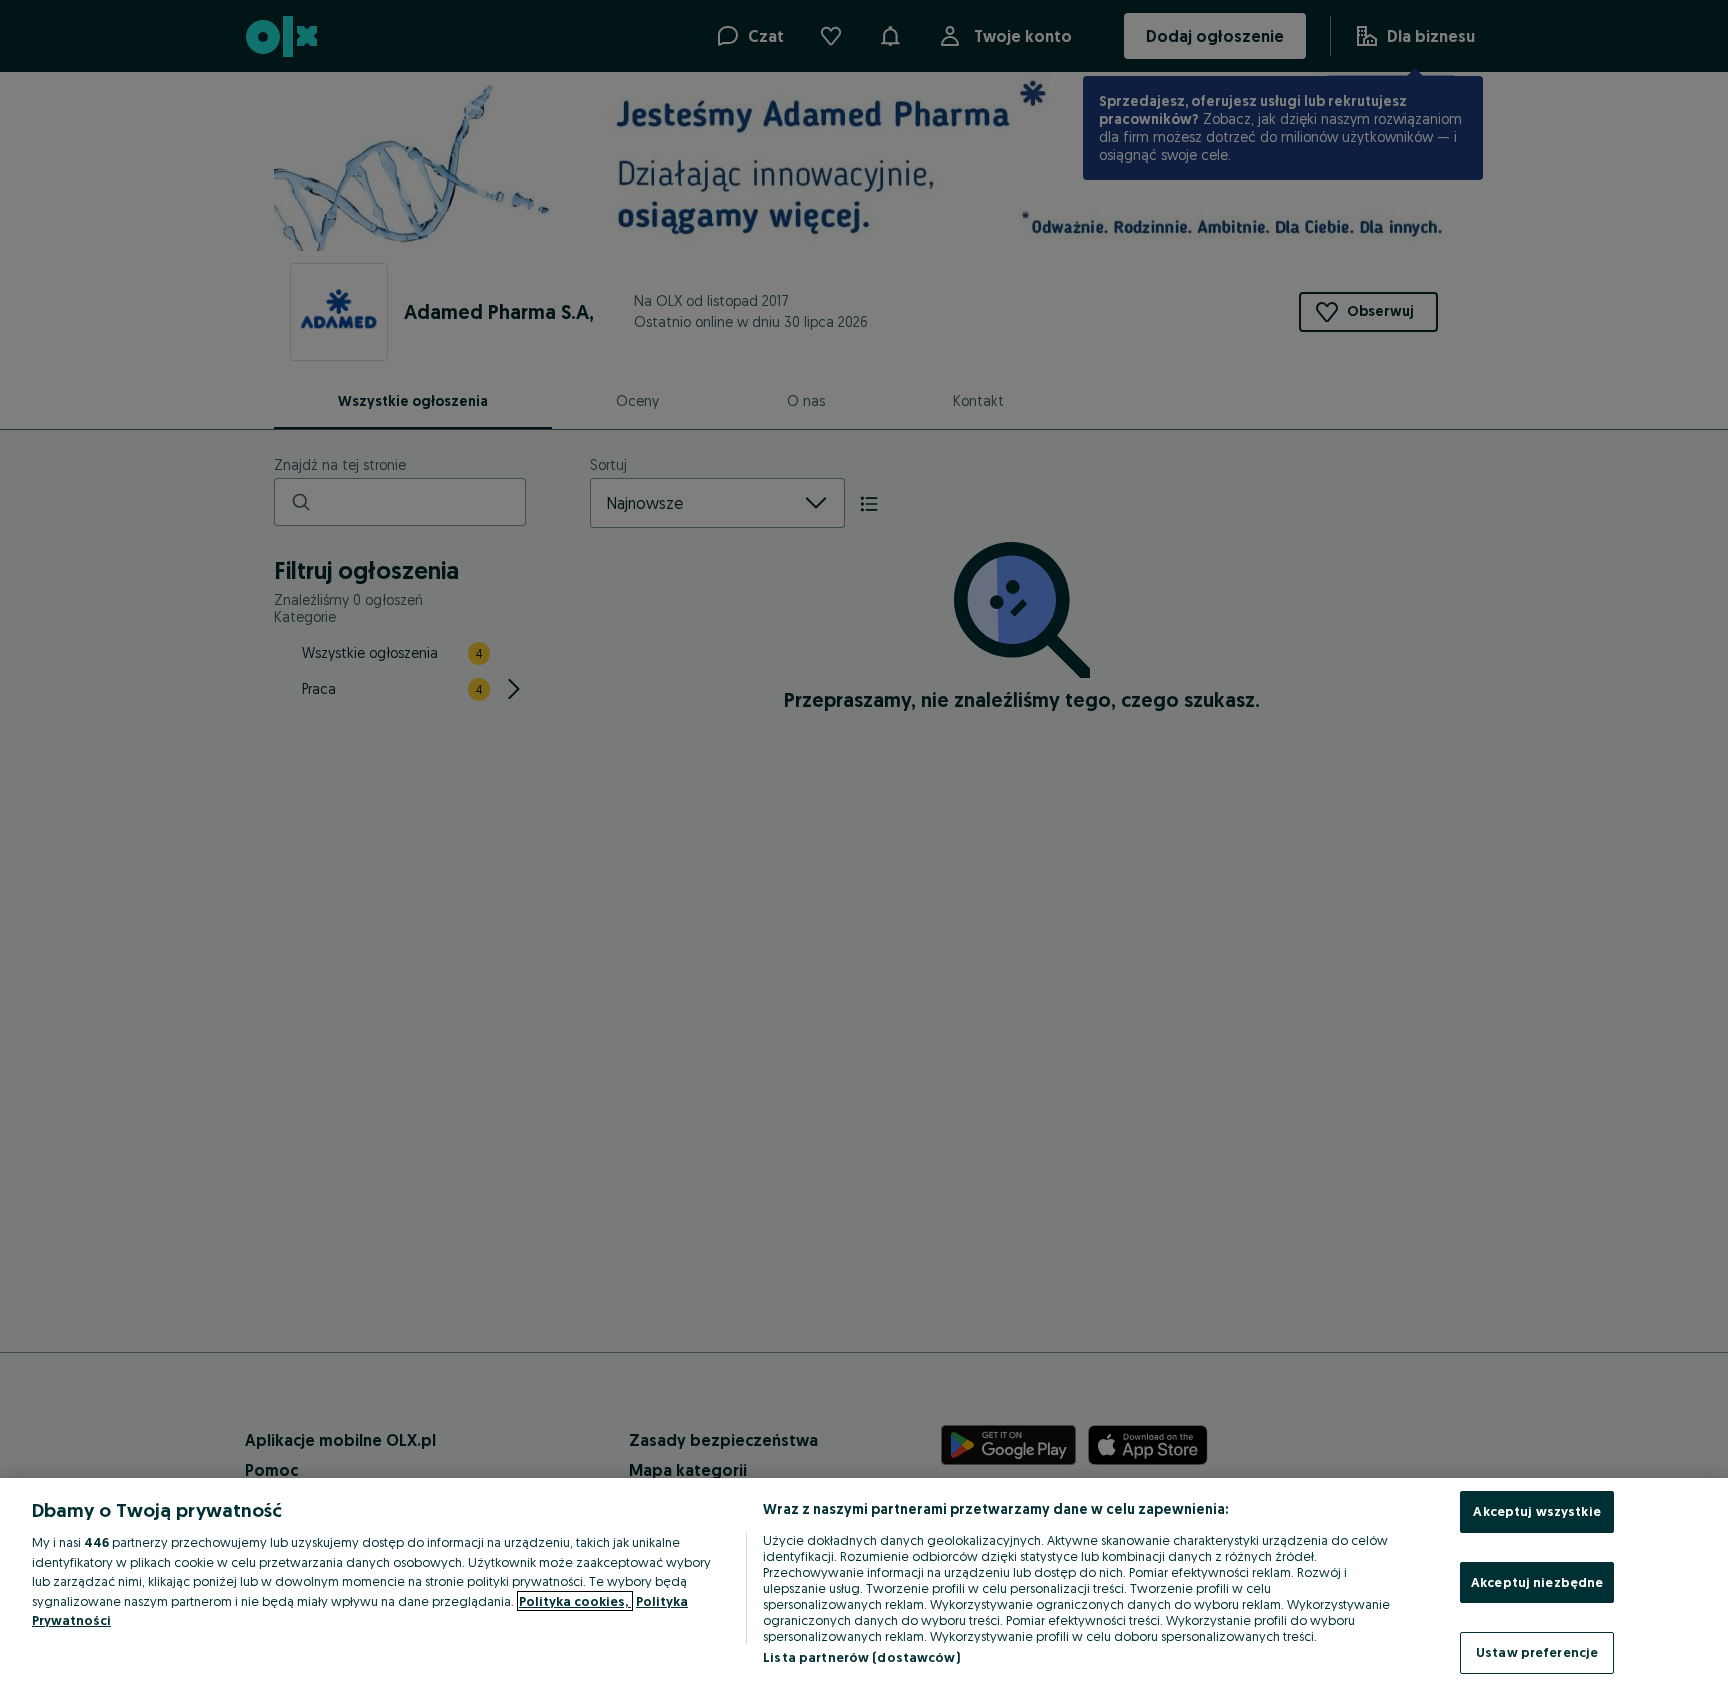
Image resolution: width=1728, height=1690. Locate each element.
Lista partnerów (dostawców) (861, 1657)
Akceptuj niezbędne (1537, 1582)
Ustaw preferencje (1537, 1652)
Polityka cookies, (575, 1601)
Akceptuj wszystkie (1536, 1511)
